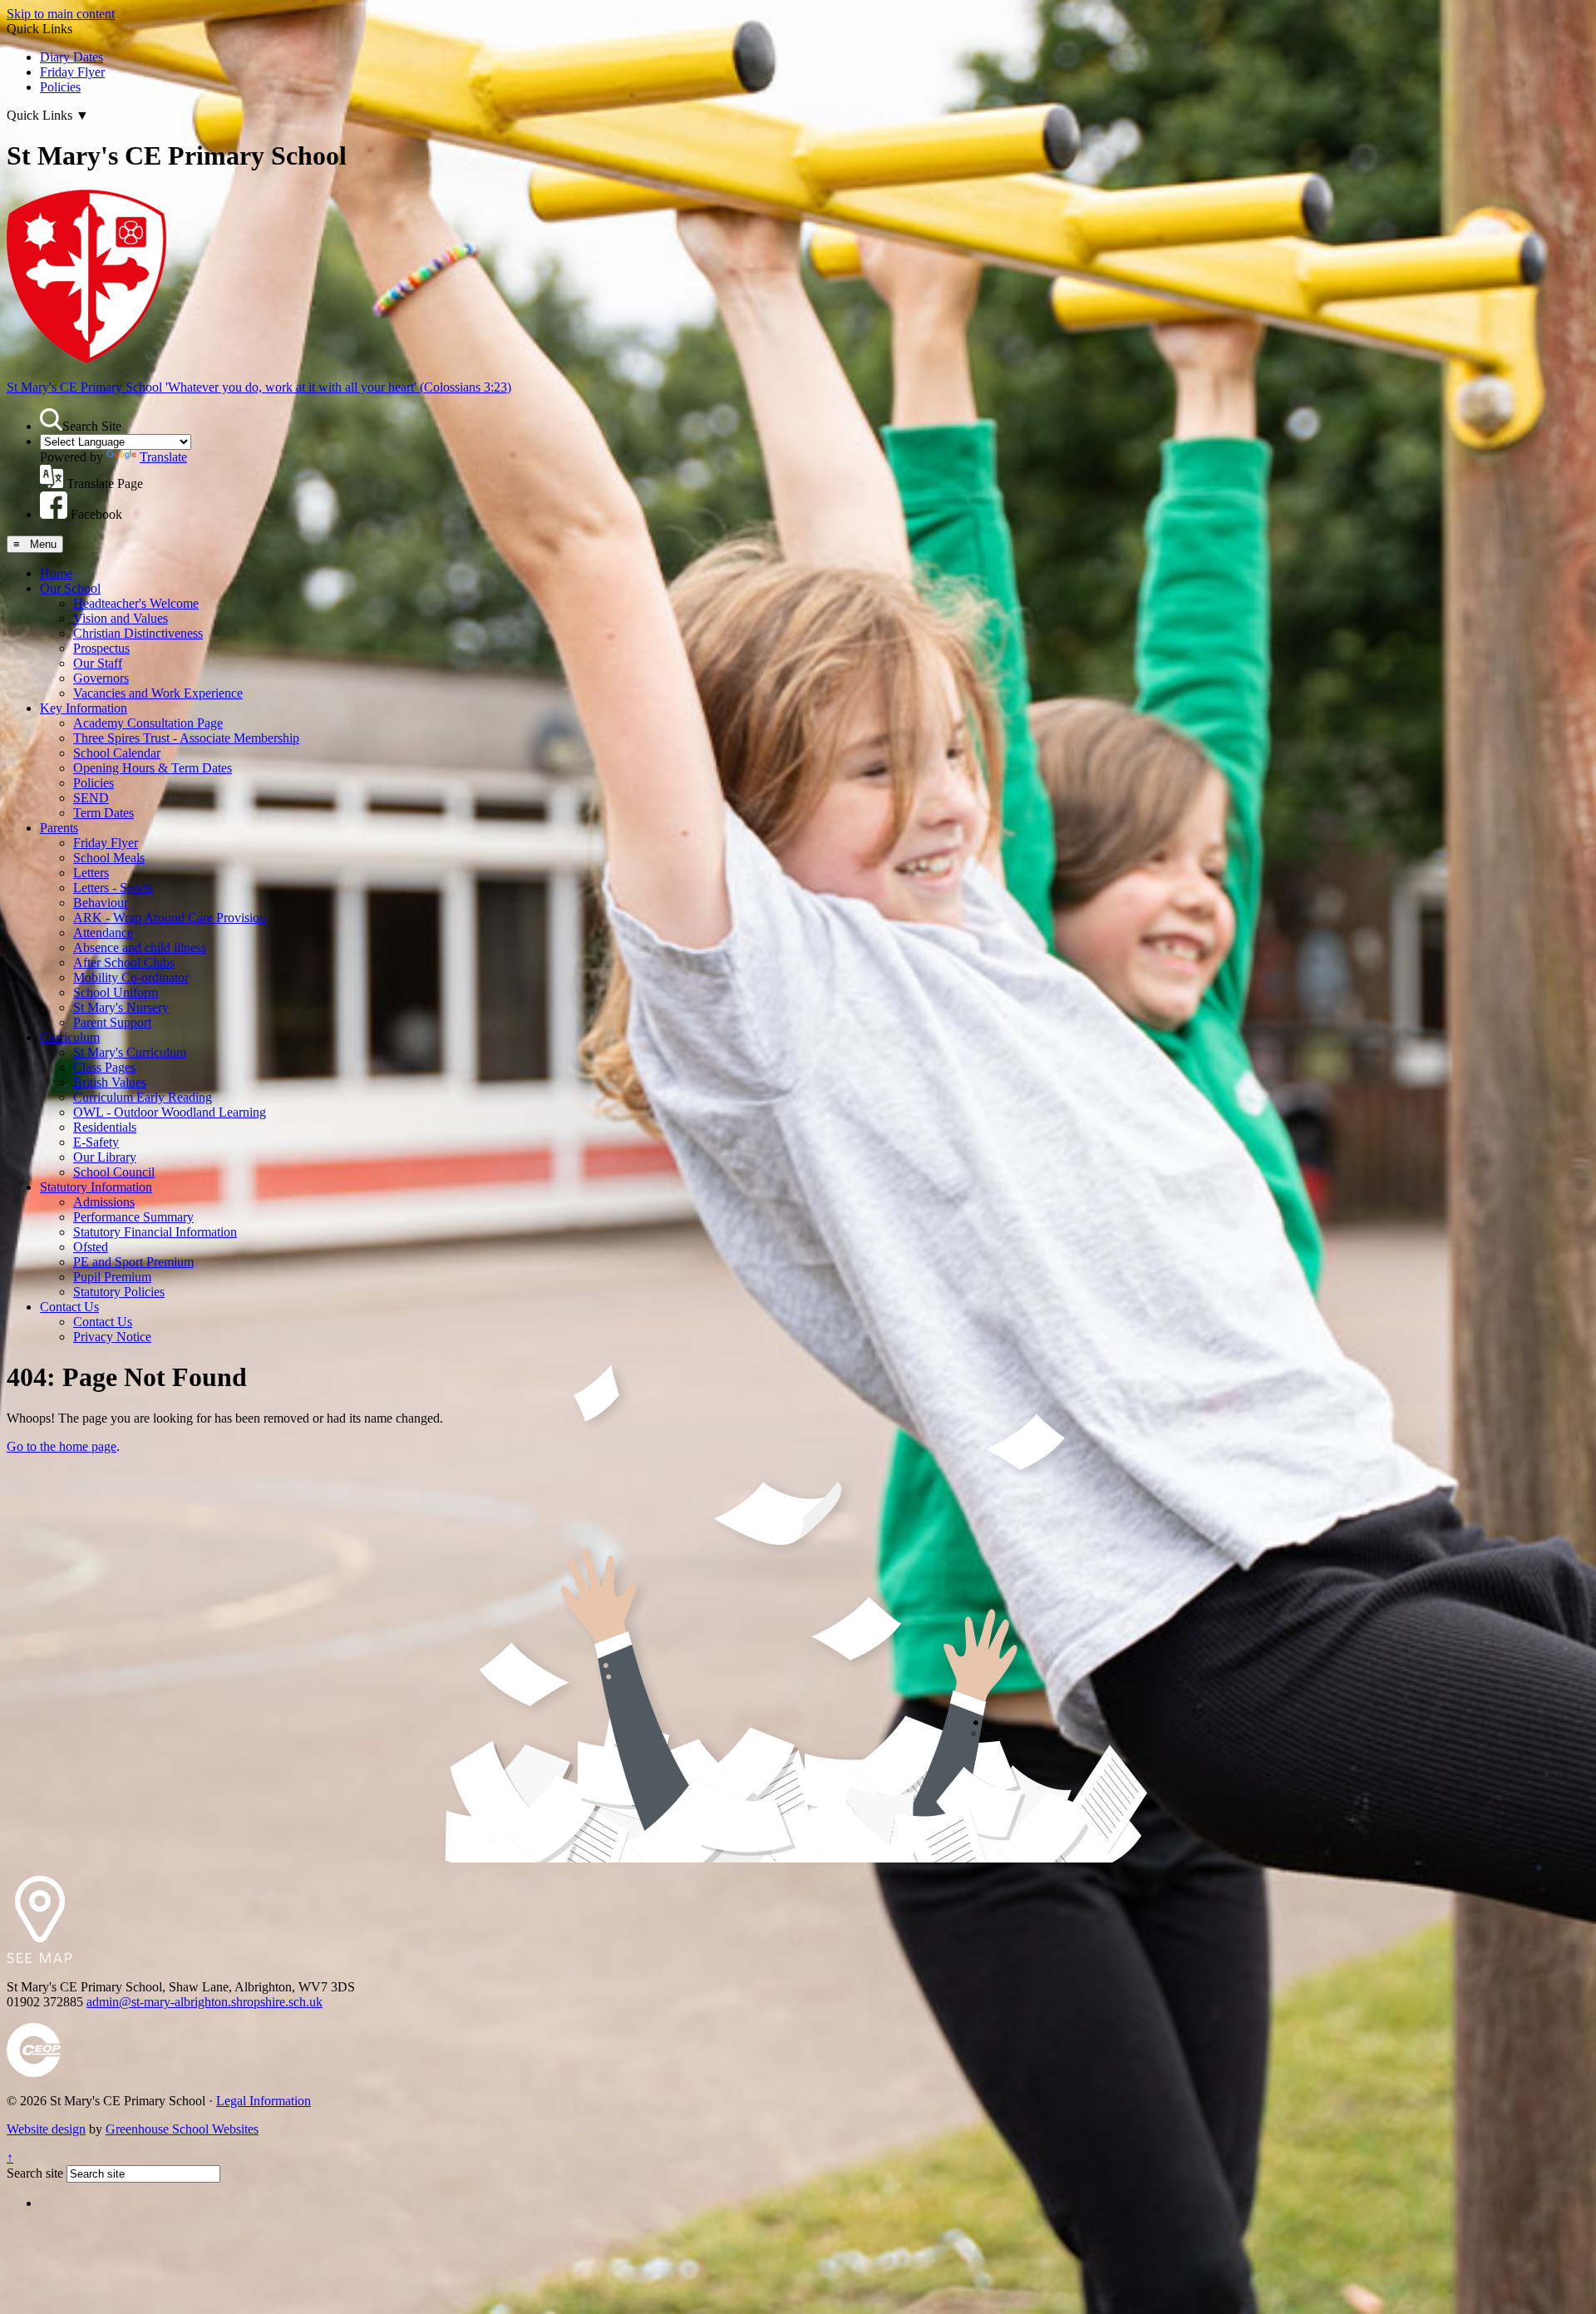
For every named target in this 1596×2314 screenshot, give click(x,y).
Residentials (105, 1127)
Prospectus (101, 648)
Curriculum (70, 1037)
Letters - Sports (113, 888)
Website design (46, 2129)
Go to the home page (62, 1446)
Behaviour (101, 903)
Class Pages (104, 1067)
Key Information (84, 708)
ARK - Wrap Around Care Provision (170, 918)
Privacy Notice (112, 1337)
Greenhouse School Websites (182, 2129)
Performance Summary (133, 1217)
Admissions (104, 1202)
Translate (163, 457)
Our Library (105, 1157)
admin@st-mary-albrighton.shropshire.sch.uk (204, 2002)
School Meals (109, 858)
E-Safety (96, 1142)
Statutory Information (96, 1187)
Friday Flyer (72, 72)
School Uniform (116, 992)
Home (56, 573)
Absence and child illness (140, 947)
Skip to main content (61, 14)
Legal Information (264, 2101)
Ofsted (91, 1247)
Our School (70, 588)
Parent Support (112, 1022)
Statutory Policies (119, 1292)
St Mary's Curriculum (130, 1052)
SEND (91, 798)
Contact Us (69, 1307)
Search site (35, 2173)
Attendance (103, 933)
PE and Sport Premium (133, 1262)
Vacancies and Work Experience (158, 693)
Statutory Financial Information (155, 1232)
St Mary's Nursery (121, 1007)
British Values (110, 1082)
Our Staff (98, 663)
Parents (59, 828)
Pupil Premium (112, 1277)
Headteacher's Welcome (136, 603)
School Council (114, 1172)
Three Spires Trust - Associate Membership (186, 738)
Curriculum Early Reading (143, 1097)
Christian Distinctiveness (138, 633)
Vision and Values (121, 618)
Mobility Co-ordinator (131, 977)
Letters (91, 873)
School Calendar (117, 753)
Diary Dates (71, 57)
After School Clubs (124, 962)
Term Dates (103, 813)
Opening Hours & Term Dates (153, 768)
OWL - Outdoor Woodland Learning (170, 1112)
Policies (60, 87)
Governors (101, 678)
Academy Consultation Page (148, 723)
